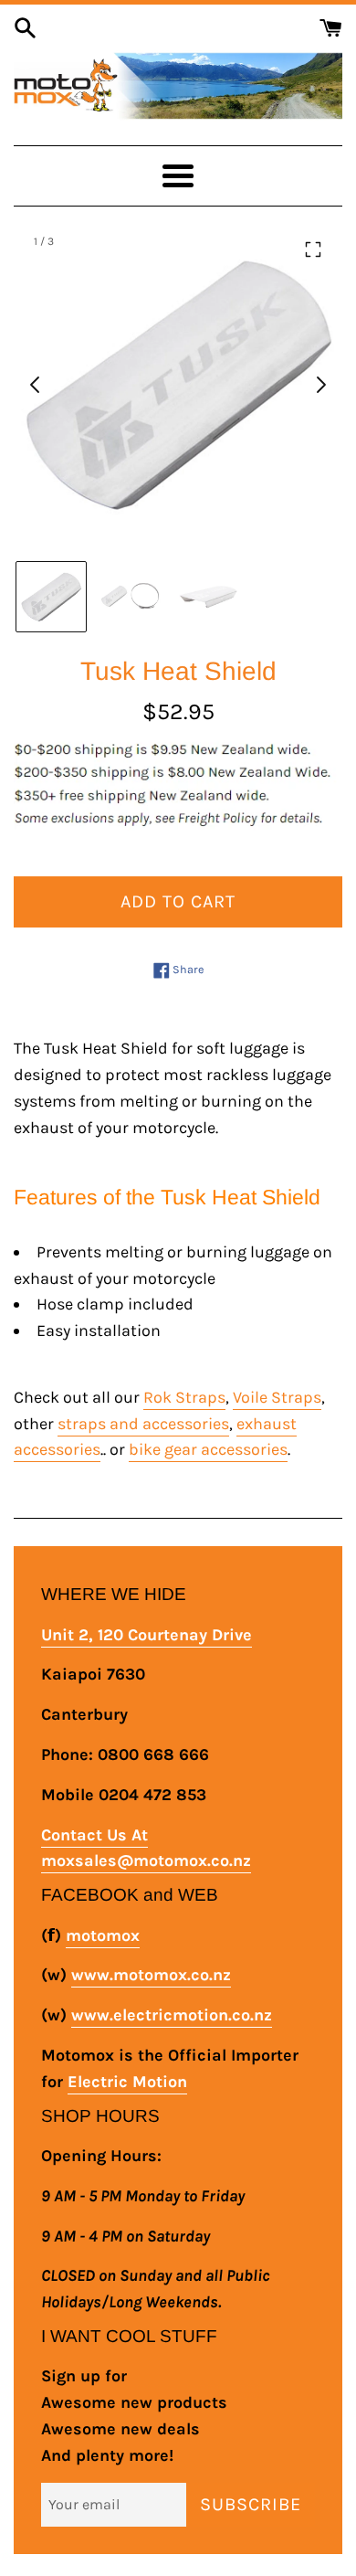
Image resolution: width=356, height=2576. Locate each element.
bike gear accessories (208, 1449)
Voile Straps (277, 1397)
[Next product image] (320, 385)
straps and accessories (143, 1424)
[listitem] (51, 597)
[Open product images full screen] (313, 249)
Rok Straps (184, 1397)
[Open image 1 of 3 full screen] (178, 384)
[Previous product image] (36, 385)
